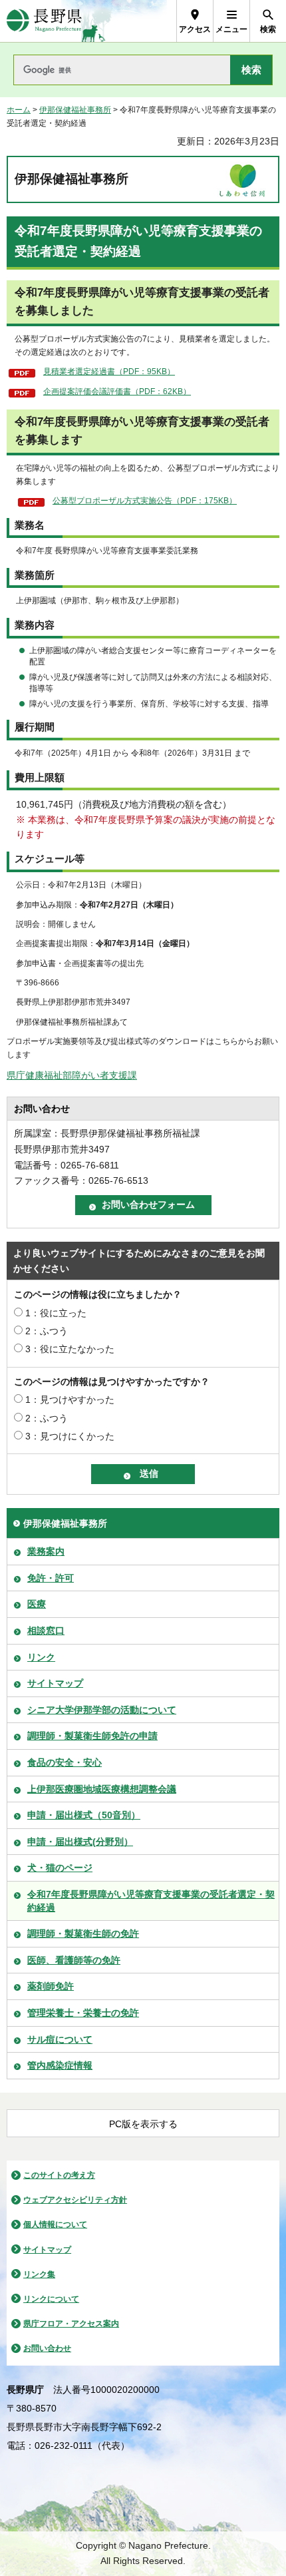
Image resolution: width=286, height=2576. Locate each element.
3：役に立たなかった (70, 1349)
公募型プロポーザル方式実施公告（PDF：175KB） (145, 501)
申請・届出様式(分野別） (80, 1842)
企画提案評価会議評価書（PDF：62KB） (117, 391)
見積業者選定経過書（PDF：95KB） (109, 372)
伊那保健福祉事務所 (75, 110)
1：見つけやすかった (70, 1400)
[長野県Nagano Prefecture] (44, 21)
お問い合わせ (47, 2348)
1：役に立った (56, 1313)
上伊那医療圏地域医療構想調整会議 (102, 1789)
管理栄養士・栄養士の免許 (83, 2013)
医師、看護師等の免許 (74, 1960)
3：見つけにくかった (70, 1436)
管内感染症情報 (60, 2065)
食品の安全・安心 (65, 1762)
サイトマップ (55, 1683)
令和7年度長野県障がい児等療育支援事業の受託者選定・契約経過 (151, 1901)
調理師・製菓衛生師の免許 (83, 1933)
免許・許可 (51, 1578)
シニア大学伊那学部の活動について (102, 1710)
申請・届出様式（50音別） (84, 1815)
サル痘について (60, 2039)
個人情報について (55, 2224)
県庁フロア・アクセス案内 (71, 2324)
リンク (41, 1657)
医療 (37, 1604)
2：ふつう (47, 1331)
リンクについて (51, 2299)
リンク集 (39, 2274)
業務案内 (46, 1551)
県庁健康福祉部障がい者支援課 (72, 1075)
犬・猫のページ (60, 1868)
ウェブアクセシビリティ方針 (75, 2200)
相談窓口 (46, 1631)
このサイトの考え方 (59, 2175)
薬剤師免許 (51, 1986)
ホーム (19, 110)
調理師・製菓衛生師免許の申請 (92, 1736)
